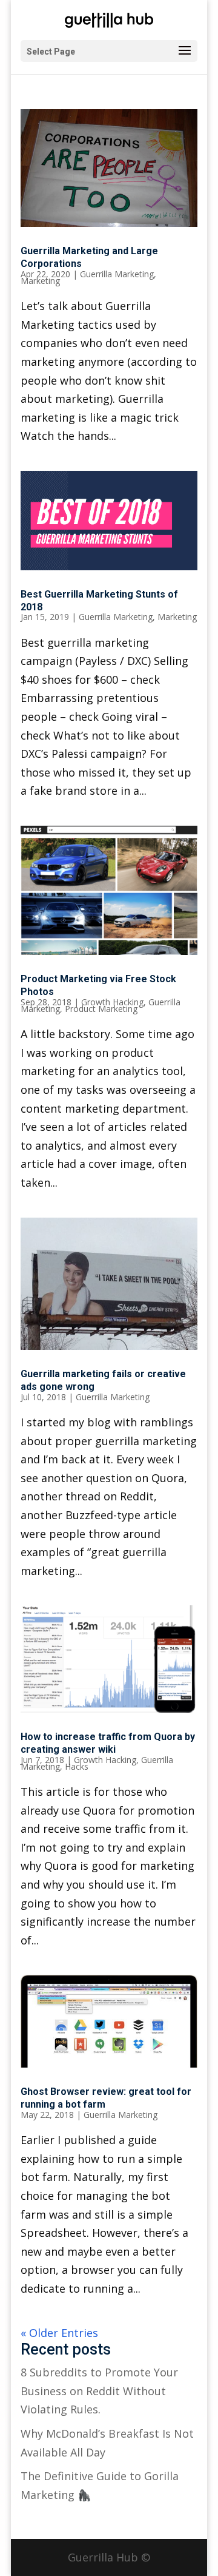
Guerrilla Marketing (117, 274)
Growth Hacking (112, 1002)
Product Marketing (101, 1009)
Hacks (77, 1766)
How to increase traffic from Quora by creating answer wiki (108, 1743)
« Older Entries (59, 2333)
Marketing (40, 281)
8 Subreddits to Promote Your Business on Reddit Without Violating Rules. (99, 2391)
